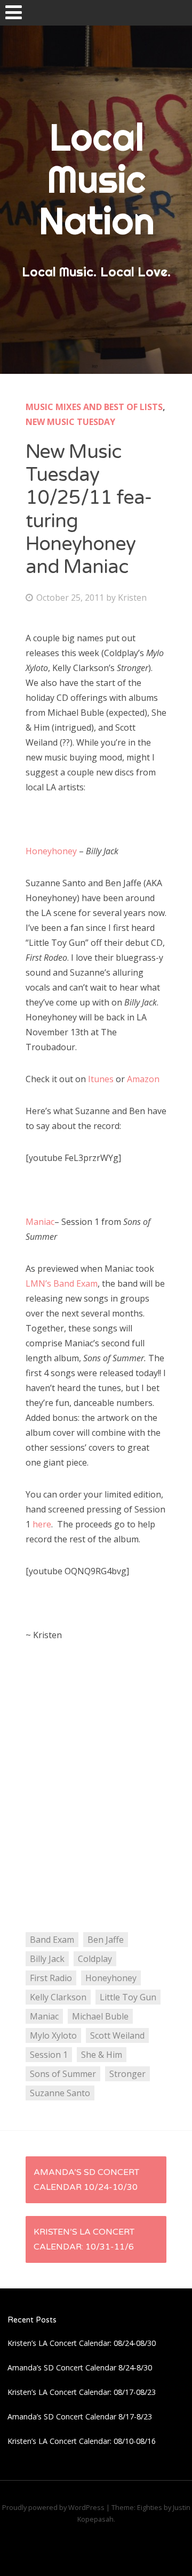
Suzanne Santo (60, 2093)
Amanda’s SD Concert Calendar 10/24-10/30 (86, 2180)
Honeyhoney (52, 851)
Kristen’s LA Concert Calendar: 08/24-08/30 (82, 2343)
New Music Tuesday (70, 422)
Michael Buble (100, 2016)
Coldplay (95, 1959)
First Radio (51, 1978)
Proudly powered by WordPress (53, 2507)
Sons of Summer (63, 2074)
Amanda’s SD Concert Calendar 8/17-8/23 (80, 2416)
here (42, 1524)
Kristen (132, 598)
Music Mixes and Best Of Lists (94, 407)
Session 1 (49, 2055)
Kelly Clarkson (58, 1997)
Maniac (40, 1222)
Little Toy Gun (128, 1997)
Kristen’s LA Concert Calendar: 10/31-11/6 (84, 2239)
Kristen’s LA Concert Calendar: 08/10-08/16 (82, 2441)
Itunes (102, 1079)
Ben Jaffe (106, 1940)
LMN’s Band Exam (62, 1283)
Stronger (127, 2074)
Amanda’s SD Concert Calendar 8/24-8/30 (80, 2368)
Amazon (144, 1079)
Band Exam (52, 1940)
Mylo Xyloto (53, 2035)
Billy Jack (47, 1959)
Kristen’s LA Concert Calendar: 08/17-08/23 (82, 2392)
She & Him (102, 2055)
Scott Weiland (117, 2035)
